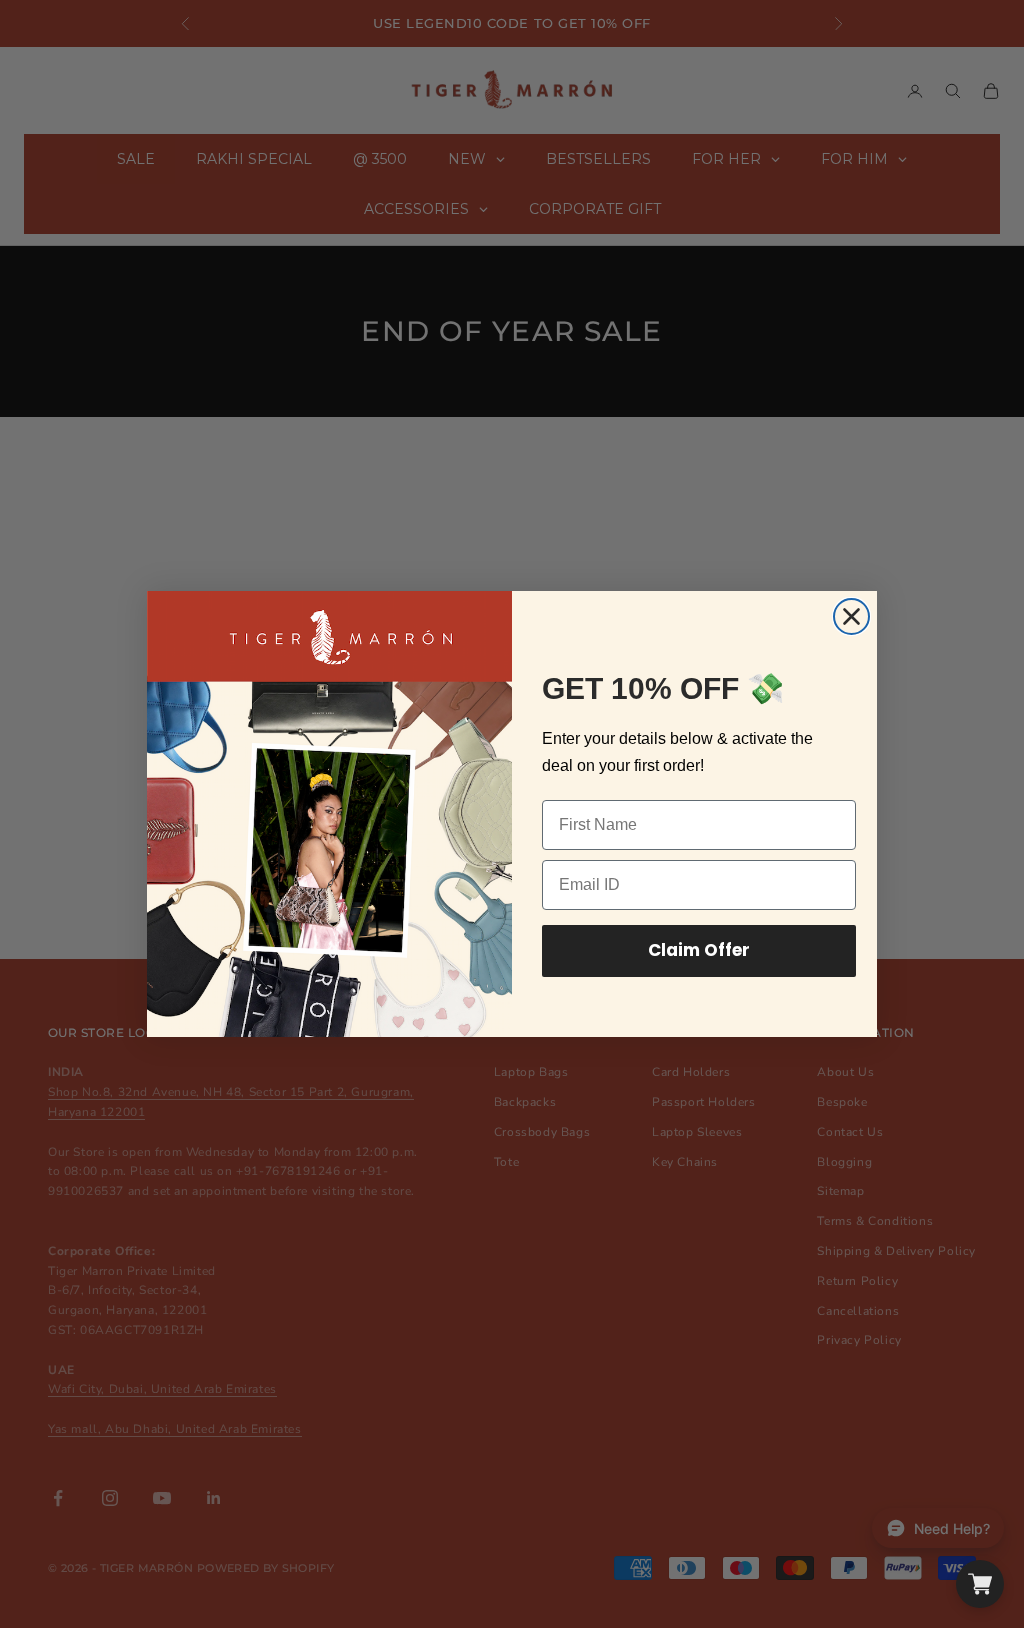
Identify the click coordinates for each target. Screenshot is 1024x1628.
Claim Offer (699, 950)
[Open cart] (980, 1584)
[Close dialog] (851, 616)
